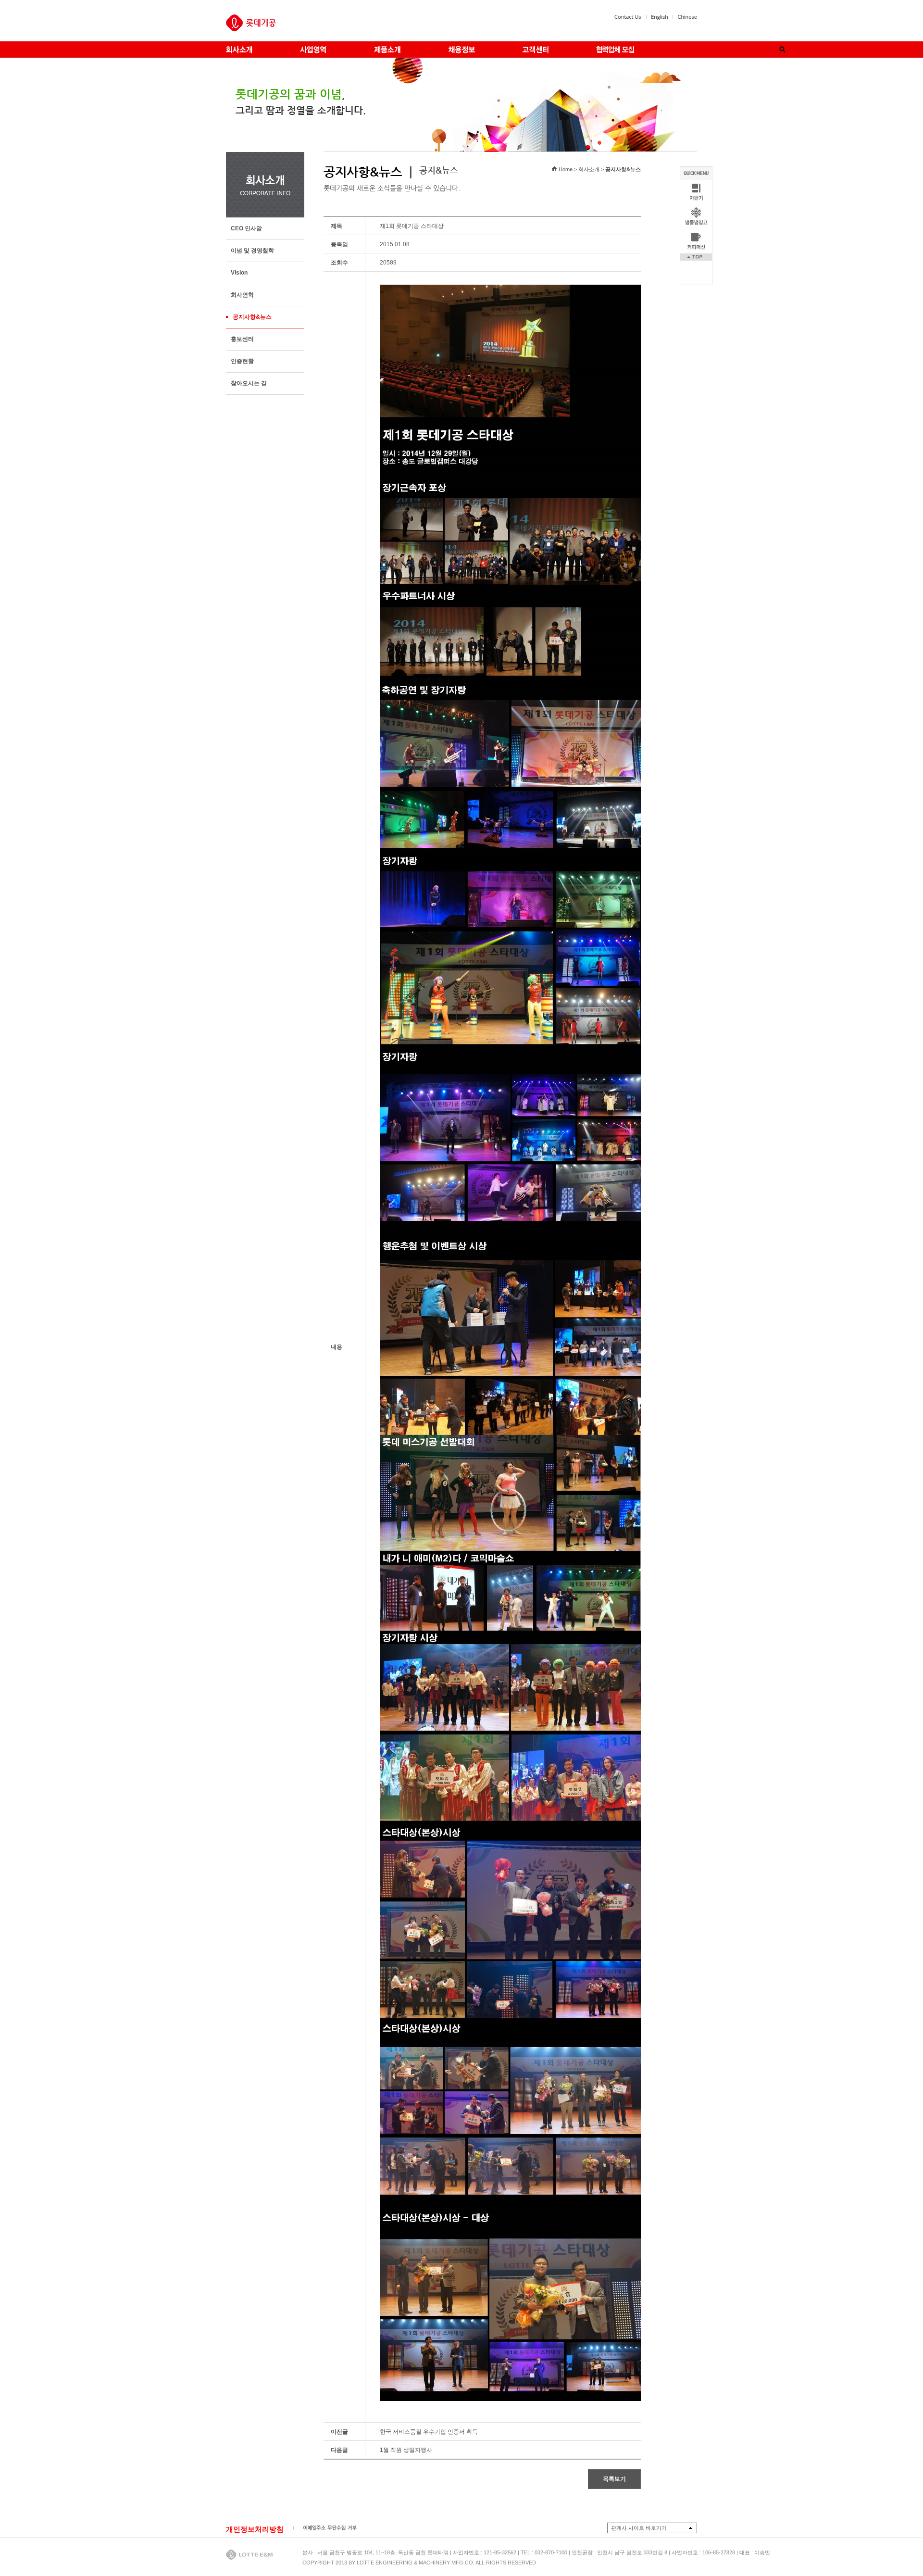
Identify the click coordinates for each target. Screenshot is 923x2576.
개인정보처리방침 (255, 2529)
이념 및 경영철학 (252, 251)
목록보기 (614, 2479)
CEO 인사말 (246, 228)
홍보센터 (242, 339)
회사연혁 (242, 295)
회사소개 (589, 169)
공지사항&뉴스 (252, 317)
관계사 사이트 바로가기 (639, 2528)
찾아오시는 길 (249, 383)
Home (566, 169)
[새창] (660, 18)
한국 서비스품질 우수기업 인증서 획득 (429, 2432)
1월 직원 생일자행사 (406, 2450)
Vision (239, 273)
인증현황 (242, 361)
